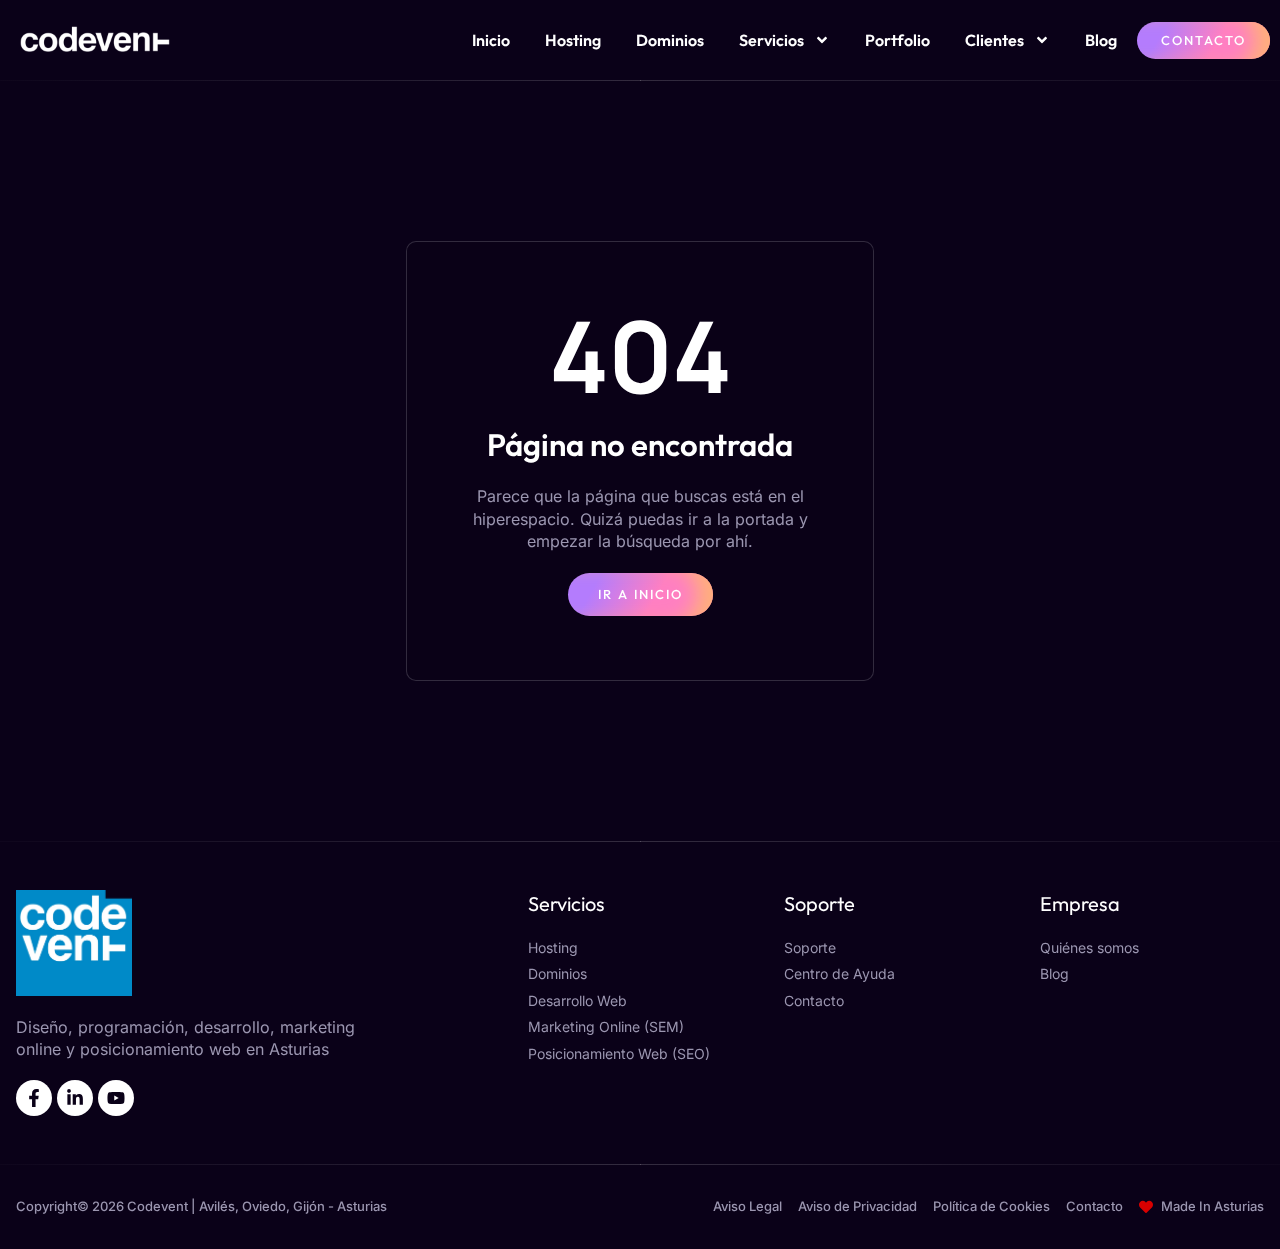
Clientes (994, 40)
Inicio (491, 40)
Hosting (573, 40)
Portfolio (897, 40)
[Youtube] (116, 1098)
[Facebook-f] (34, 1098)
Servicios (771, 40)
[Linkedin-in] (75, 1098)
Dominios (670, 40)
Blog (1101, 40)
